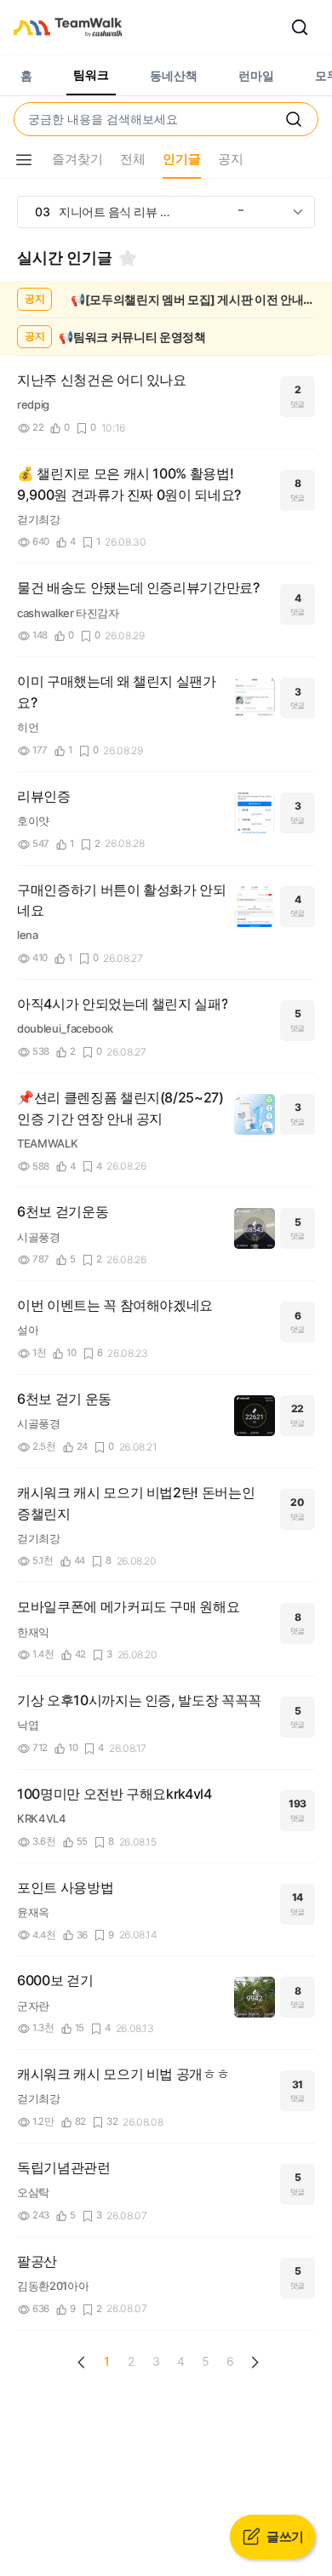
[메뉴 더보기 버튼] (24, 160)
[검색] (300, 27)
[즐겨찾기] (128, 258)
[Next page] (255, 2362)
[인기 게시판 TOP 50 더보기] (298, 212)
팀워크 (91, 74)
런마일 (256, 75)
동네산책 (174, 75)
